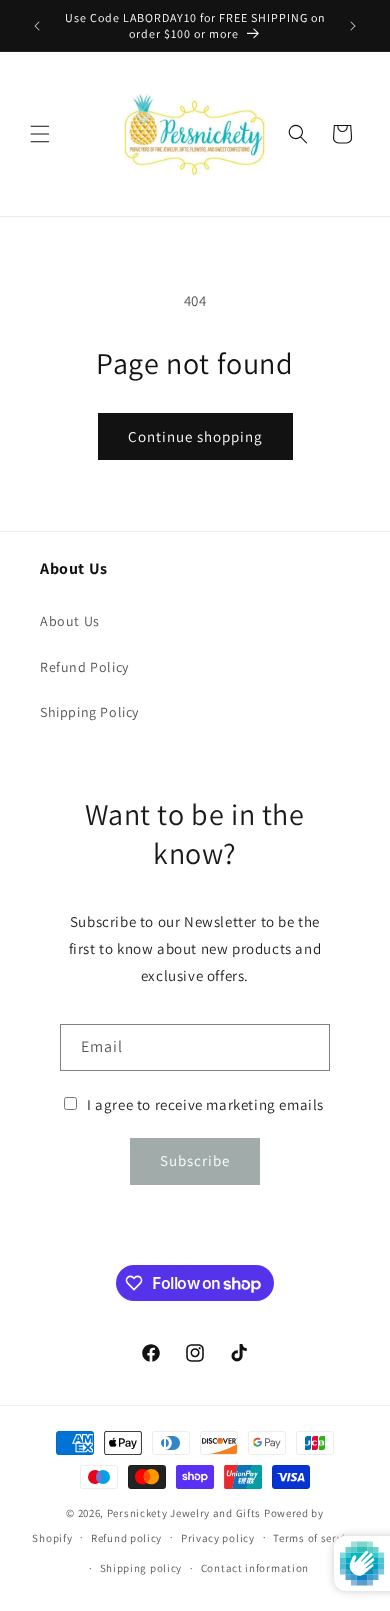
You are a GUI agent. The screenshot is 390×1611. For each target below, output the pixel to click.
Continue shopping (195, 436)
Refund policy (126, 1538)
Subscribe (195, 1160)
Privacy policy (218, 1538)
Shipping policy (141, 1568)
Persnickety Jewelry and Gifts (184, 1513)
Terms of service (315, 1538)
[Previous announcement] (37, 26)
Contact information (255, 1568)
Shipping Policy (89, 712)
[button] (40, 134)
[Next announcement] (353, 26)
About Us (70, 621)
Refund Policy (84, 667)
